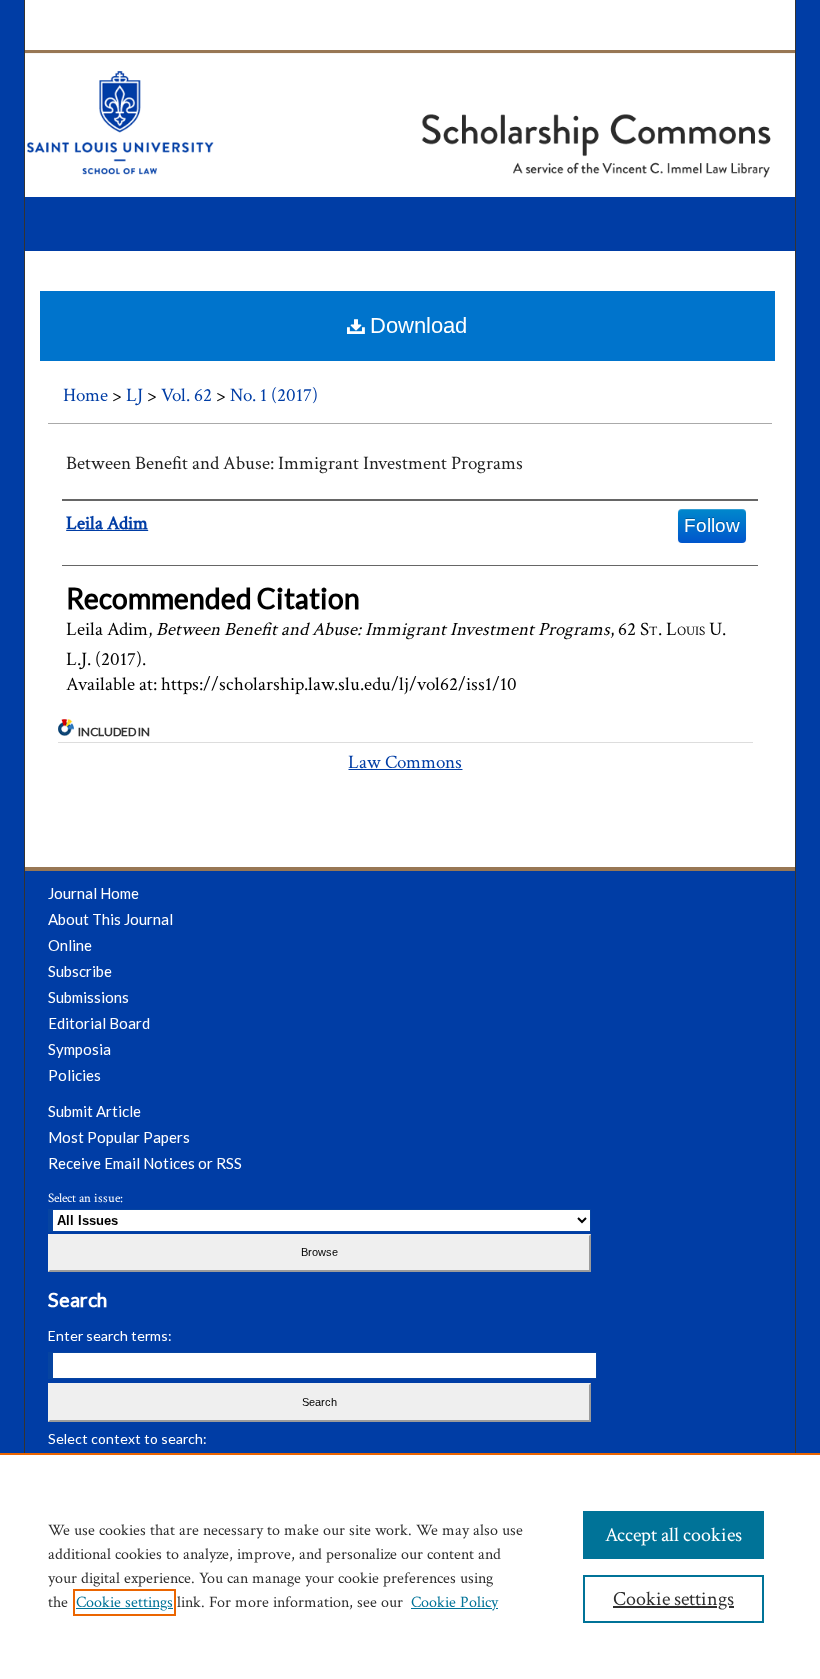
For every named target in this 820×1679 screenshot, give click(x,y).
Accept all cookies (673, 1535)
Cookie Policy (454, 1602)
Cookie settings (124, 1602)
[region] (410, 1566)
